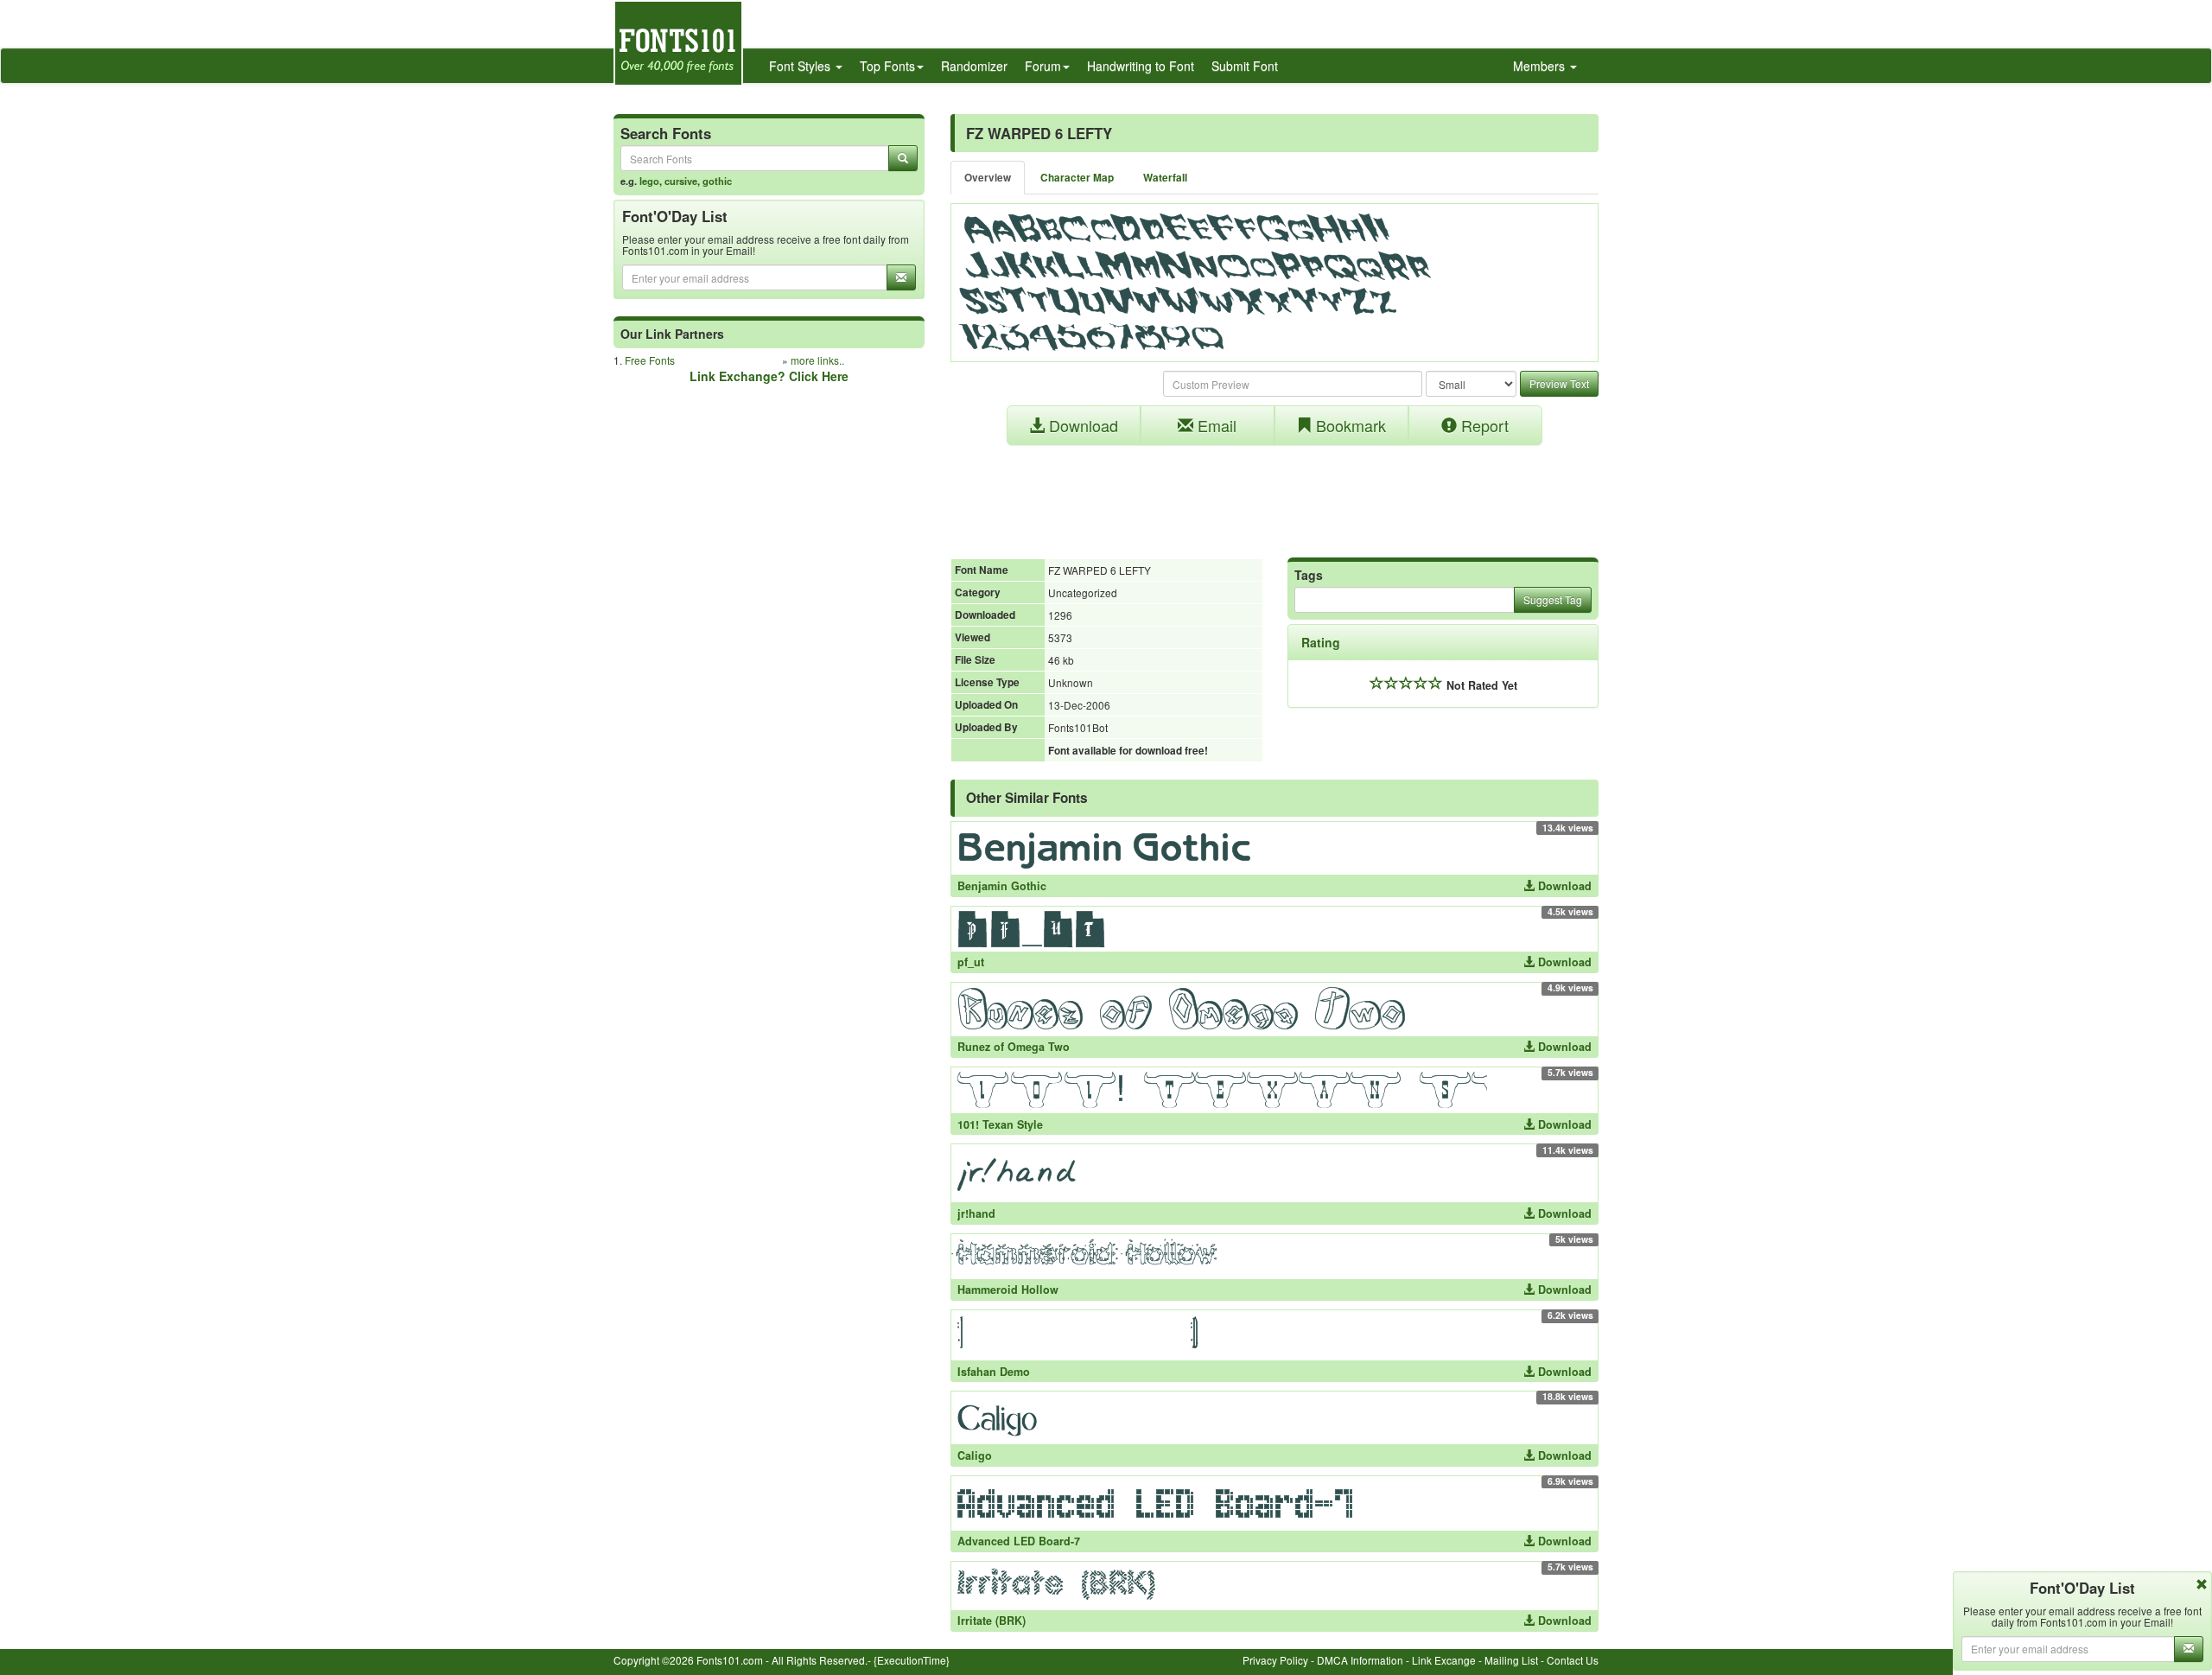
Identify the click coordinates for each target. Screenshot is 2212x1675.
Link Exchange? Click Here (769, 376)
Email (1215, 425)
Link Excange (1444, 1660)
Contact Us (1573, 1660)
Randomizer (974, 66)
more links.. (817, 360)
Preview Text (1559, 383)
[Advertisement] (1274, 493)
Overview (988, 178)
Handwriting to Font (1141, 66)
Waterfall (1165, 178)
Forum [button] (1043, 66)
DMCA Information (1360, 1660)
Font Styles (801, 66)
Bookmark (1349, 425)
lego (649, 181)
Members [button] (1541, 66)
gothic (717, 181)
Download (1081, 425)
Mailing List (1511, 1660)
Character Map (1077, 178)
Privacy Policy (1275, 1660)
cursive (681, 181)
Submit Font (1245, 66)
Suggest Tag (1553, 599)
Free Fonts (650, 360)
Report (1483, 425)
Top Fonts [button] (887, 66)
